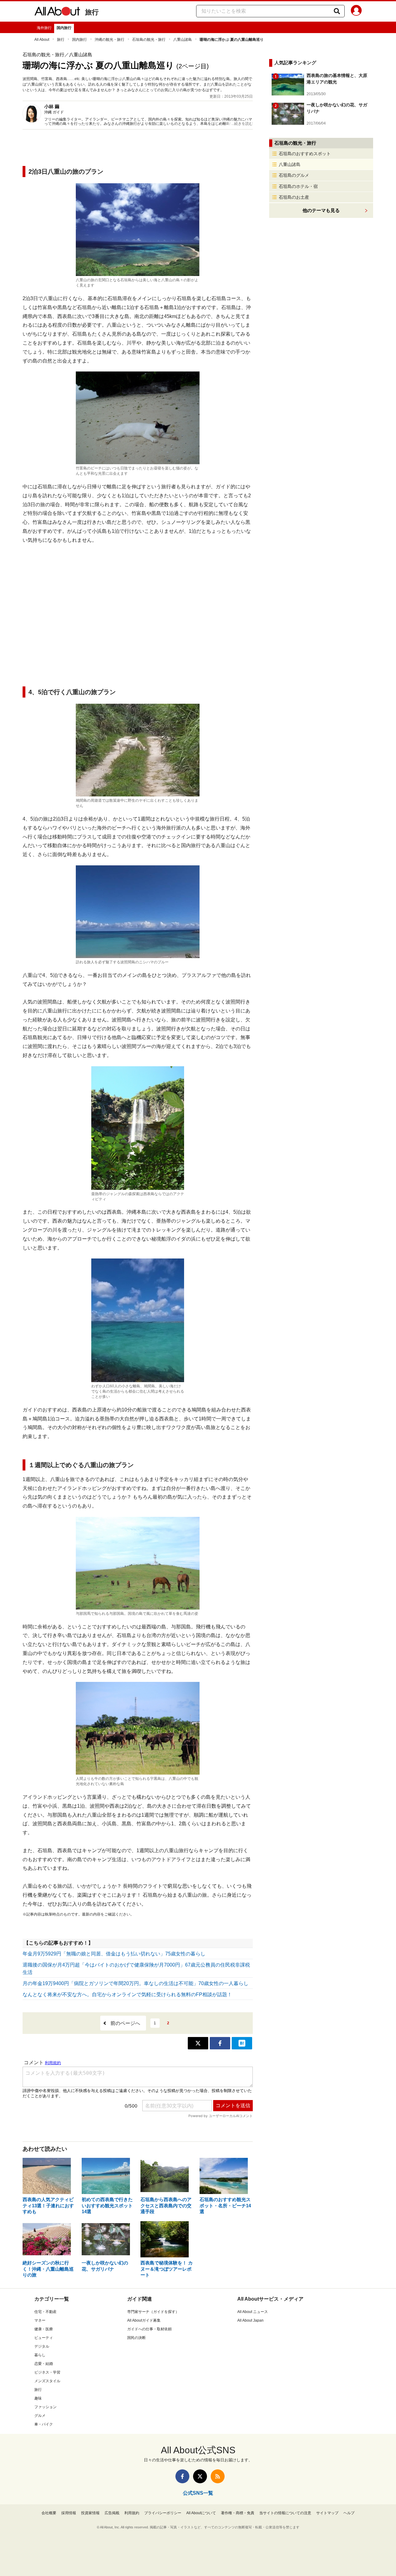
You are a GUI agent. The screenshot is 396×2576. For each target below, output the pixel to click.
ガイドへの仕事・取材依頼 (149, 2329)
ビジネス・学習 (47, 2372)
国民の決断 (136, 2338)
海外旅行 (44, 28)
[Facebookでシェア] (220, 2043)
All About (42, 40)
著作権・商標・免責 (238, 2513)
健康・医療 (44, 2329)
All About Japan (250, 2320)
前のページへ (125, 2023)
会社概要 (49, 2513)
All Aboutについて (201, 2513)
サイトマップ (327, 2513)
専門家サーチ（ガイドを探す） (153, 2312)
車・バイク (44, 2424)
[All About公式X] (200, 2476)
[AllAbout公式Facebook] (182, 2476)
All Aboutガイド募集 (144, 2320)
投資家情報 (90, 2513)
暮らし (40, 2355)
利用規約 (132, 2513)
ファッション (45, 2407)
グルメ (40, 2416)
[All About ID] (356, 11)
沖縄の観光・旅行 (110, 40)
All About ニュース (253, 2312)
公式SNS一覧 (198, 2493)
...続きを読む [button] (242, 124)
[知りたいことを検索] (337, 11)
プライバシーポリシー (163, 2513)
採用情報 (69, 2513)
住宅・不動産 (45, 2312)
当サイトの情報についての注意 (285, 2513)
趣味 (38, 2398)
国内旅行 (64, 28)
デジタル (42, 2346)
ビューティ (44, 2338)
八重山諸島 (183, 40)
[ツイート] (198, 2043)
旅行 (92, 12)
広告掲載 (112, 2513)
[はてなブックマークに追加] (242, 2043)
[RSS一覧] (218, 2476)
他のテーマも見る (321, 210)
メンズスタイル (47, 2381)
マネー (40, 2320)
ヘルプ (349, 2513)
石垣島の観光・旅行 (149, 40)
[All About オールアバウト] (57, 12)
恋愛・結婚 (44, 2364)
